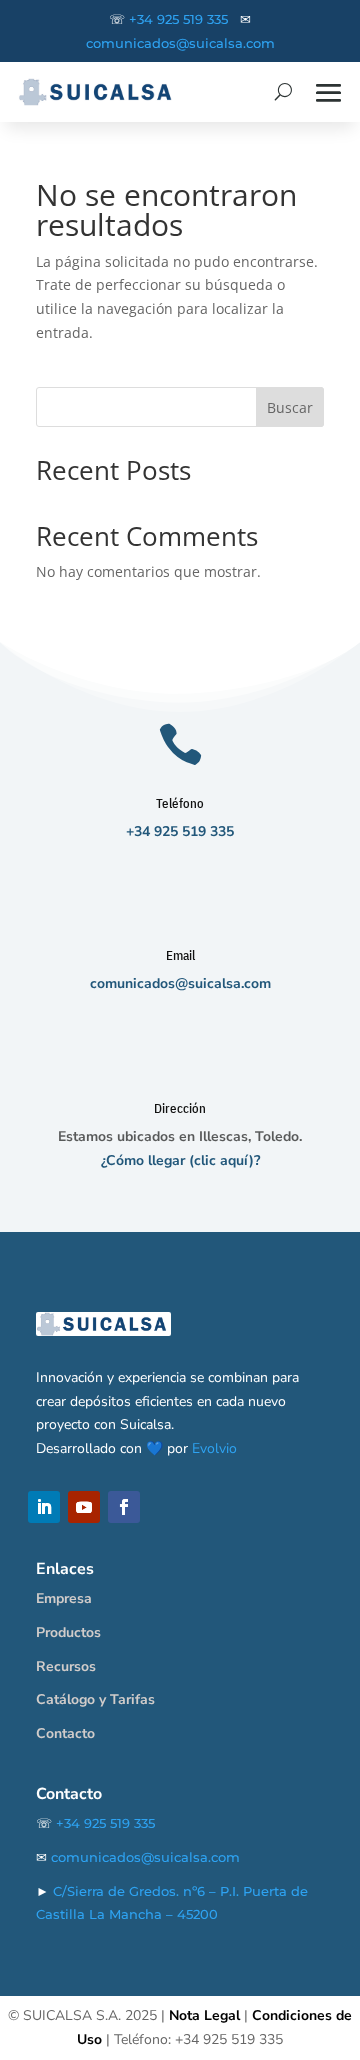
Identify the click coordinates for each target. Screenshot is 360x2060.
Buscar (290, 407)
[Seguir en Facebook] (124, 1507)
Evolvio (214, 1448)
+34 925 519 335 (178, 19)
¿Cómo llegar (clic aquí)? (180, 1160)
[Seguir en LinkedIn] (44, 1507)
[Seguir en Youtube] (84, 1507)
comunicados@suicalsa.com (180, 43)
